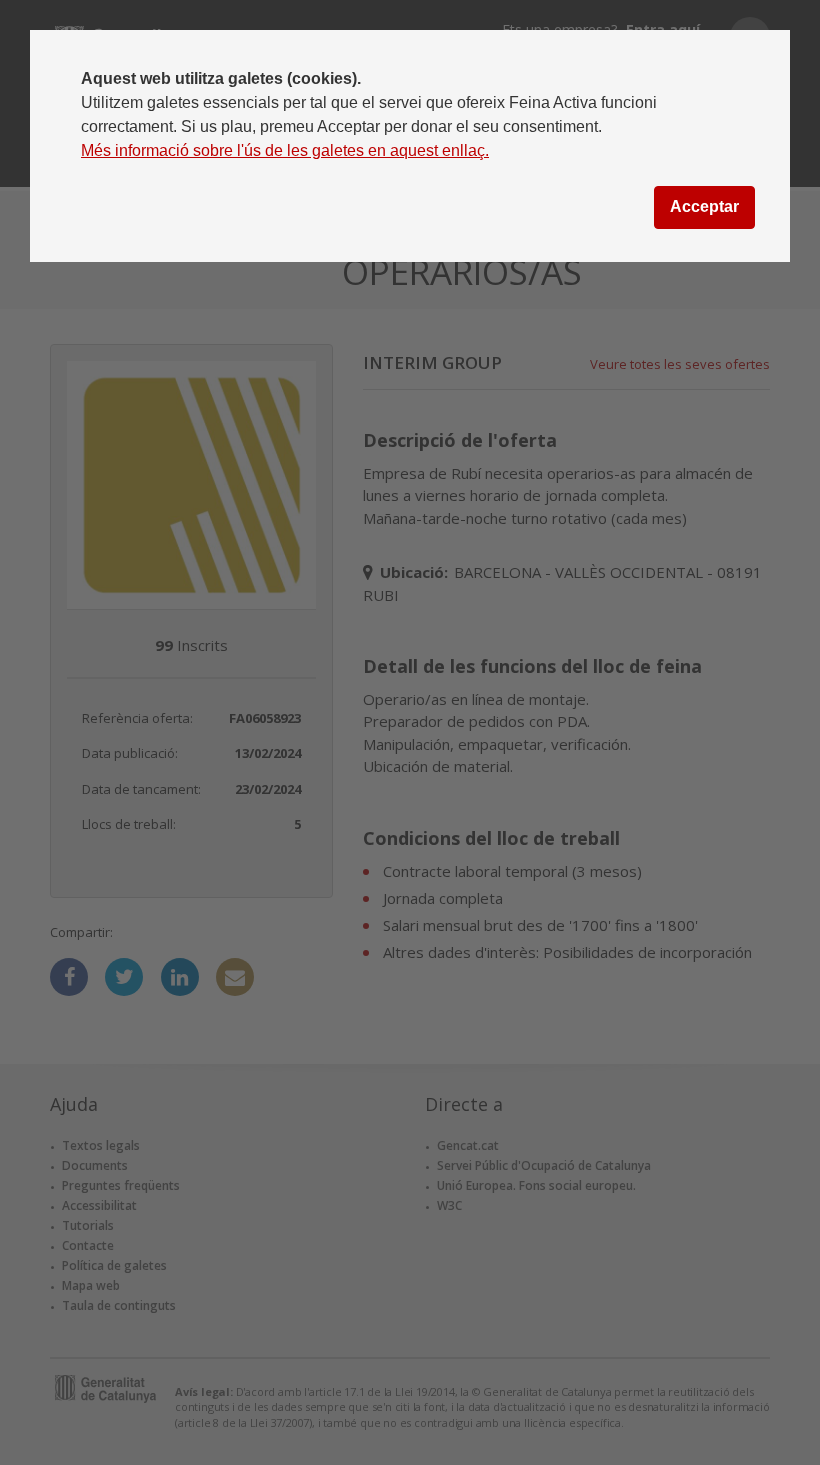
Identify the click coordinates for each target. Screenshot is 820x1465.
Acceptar (704, 206)
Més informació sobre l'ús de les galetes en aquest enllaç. (285, 150)
